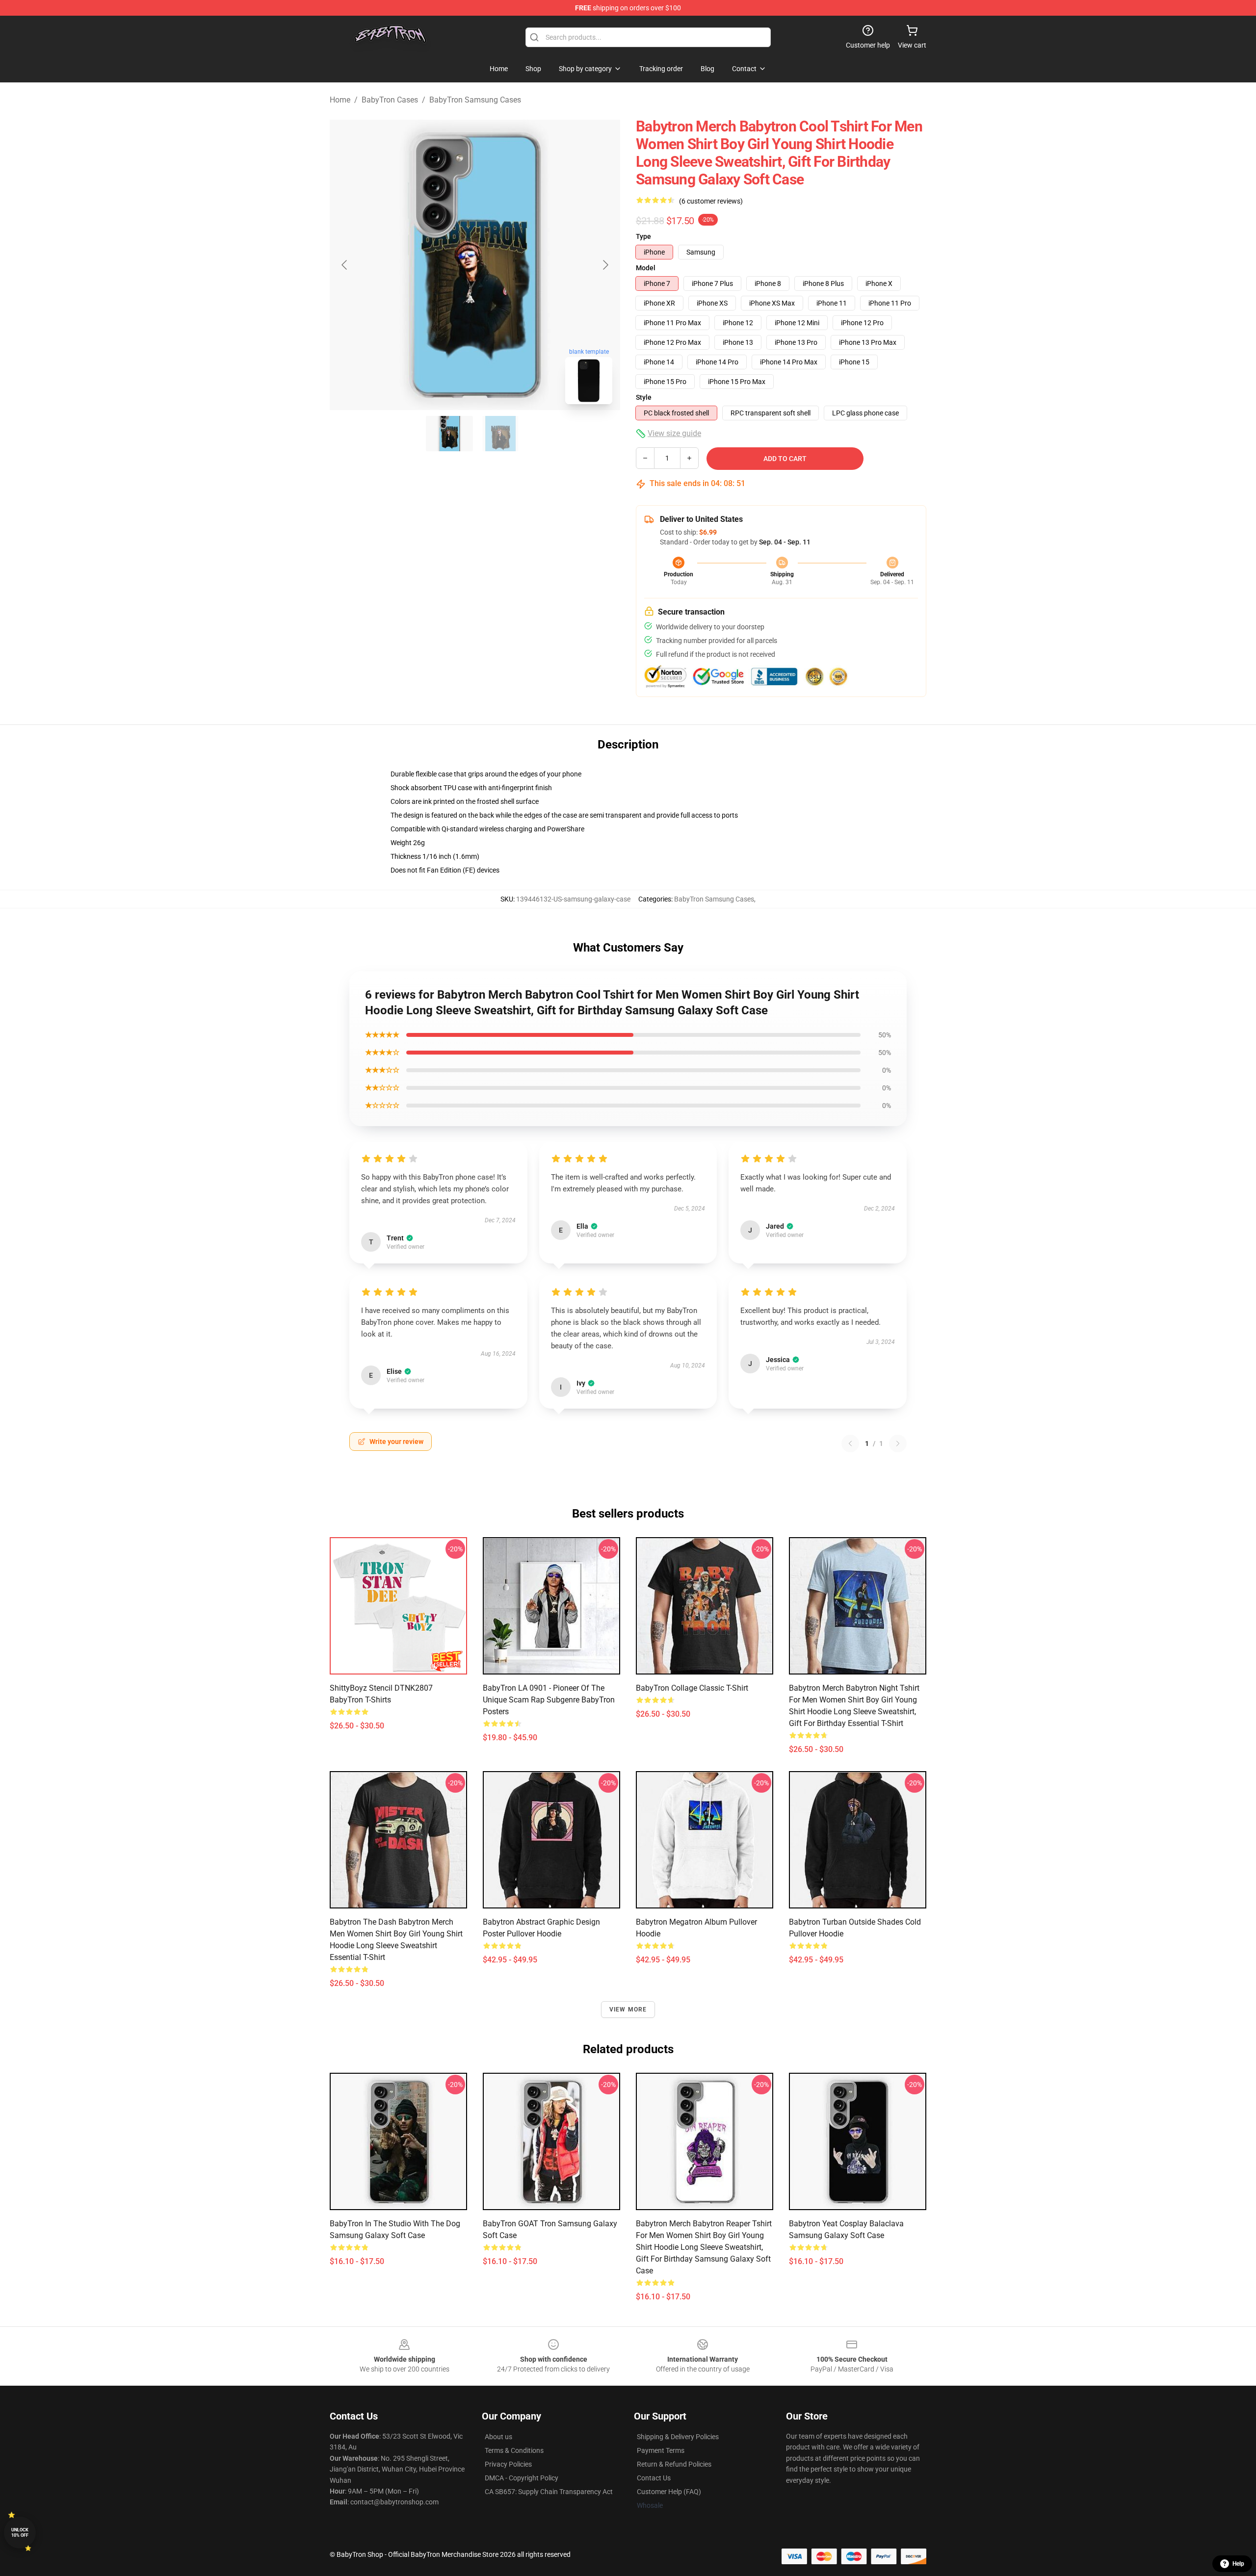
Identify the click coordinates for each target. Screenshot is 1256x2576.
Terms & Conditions (514, 2450)
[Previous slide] (345, 265)
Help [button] (1238, 2564)
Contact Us (654, 2478)
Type (643, 236)
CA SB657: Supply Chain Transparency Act (549, 2492)
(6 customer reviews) (711, 201)
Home (340, 100)
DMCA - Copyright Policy (522, 2478)
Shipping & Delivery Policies (678, 2437)
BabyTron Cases (390, 100)
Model (646, 268)
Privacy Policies (508, 2464)
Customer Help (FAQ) (669, 2492)
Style (644, 397)
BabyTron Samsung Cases (475, 100)
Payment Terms (661, 2450)
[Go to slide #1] (449, 434)
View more (628, 2009)
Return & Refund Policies (674, 2464)
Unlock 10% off (20, 2533)
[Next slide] (605, 265)
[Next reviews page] (898, 1443)
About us (498, 2437)
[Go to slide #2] (500, 434)
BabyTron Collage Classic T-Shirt (692, 1688)
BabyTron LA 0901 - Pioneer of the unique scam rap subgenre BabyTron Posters (549, 1700)
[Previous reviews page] (850, 1443)
